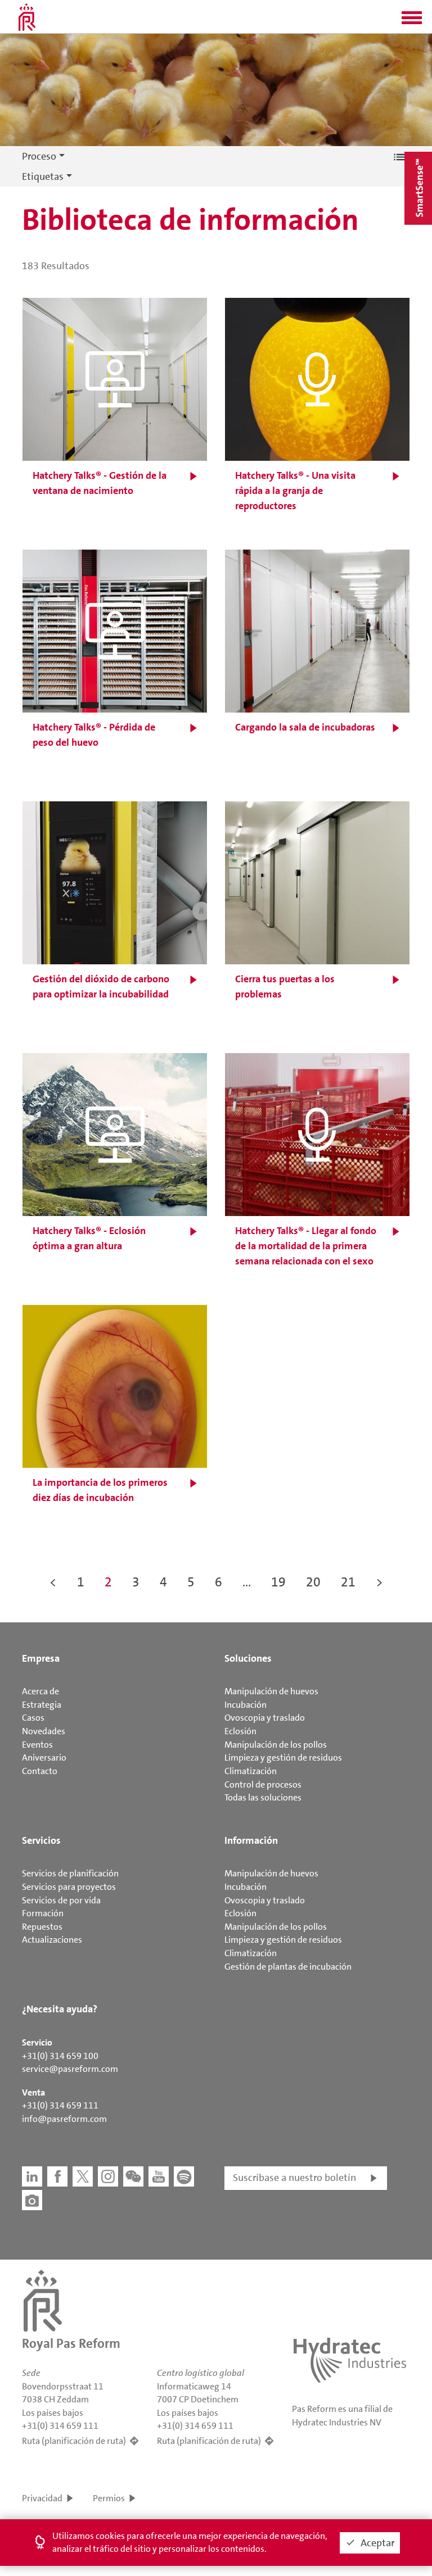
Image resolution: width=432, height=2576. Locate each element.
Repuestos (42, 1927)
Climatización (251, 1771)
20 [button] (313, 1582)
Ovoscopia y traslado (265, 1718)
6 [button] (219, 1582)
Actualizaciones (52, 1940)
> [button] (379, 1582)
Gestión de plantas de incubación (288, 1967)
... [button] (247, 1582)
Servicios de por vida (61, 1900)
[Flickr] (32, 2200)
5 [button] (191, 1582)
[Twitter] (83, 2176)
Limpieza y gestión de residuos (283, 1758)
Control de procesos (263, 1784)
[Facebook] (57, 2176)
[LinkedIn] (32, 2176)
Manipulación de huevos (271, 1691)
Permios (109, 2498)
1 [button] (81, 1582)
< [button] (53, 1582)
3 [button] (136, 1582)
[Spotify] (184, 2176)
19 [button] (278, 1582)
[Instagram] (108, 2176)
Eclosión (240, 1731)
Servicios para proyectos (69, 1887)
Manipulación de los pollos (276, 1745)
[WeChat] (133, 2176)
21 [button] (348, 1582)
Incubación (246, 1705)
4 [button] (163, 1582)
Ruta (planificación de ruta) (74, 2441)
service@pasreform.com (70, 2069)
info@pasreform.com (64, 2119)
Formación (43, 1913)
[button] (412, 21)
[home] (27, 17)
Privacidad (42, 2498)
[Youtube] (159, 2176)
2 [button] (108, 1582)
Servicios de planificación (70, 1873)
